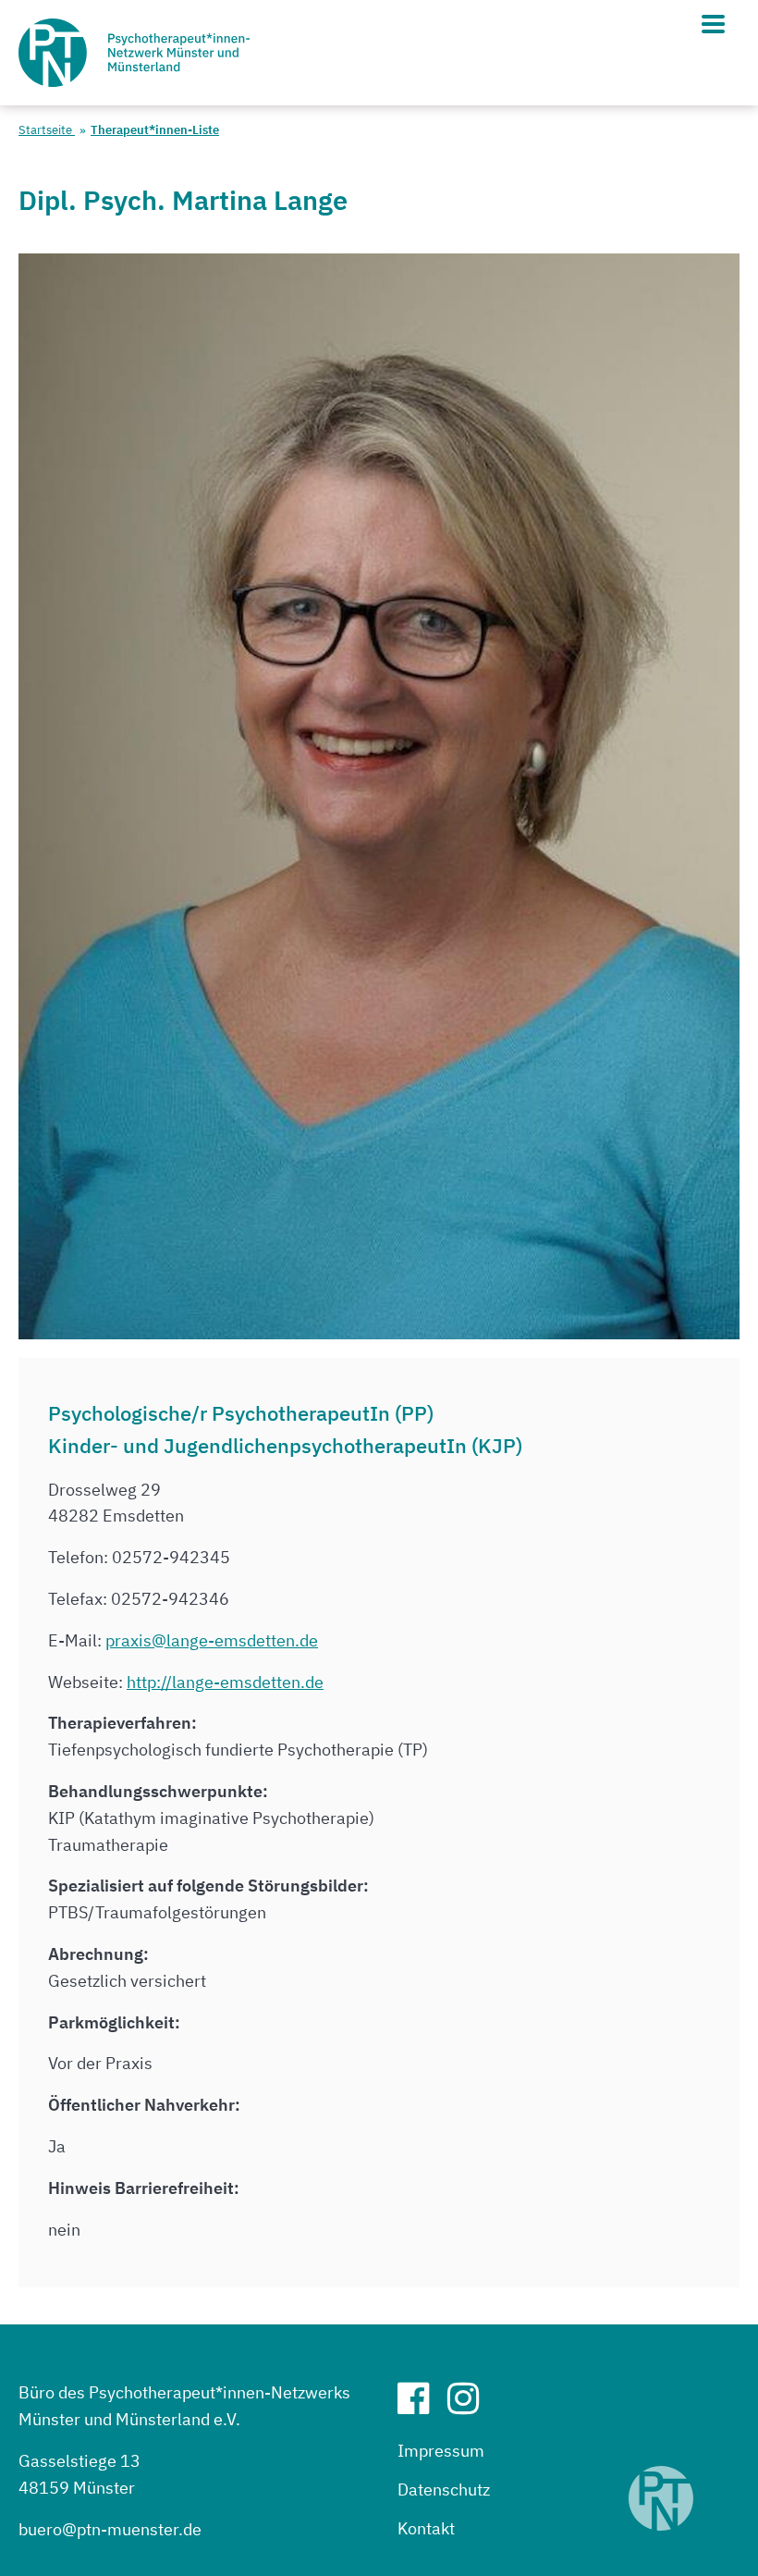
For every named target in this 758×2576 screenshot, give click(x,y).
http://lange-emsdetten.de (225, 1682)
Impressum (441, 2451)
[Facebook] (421, 2405)
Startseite (47, 130)
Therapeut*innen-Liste (155, 130)
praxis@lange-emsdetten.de (212, 1640)
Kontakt (426, 2528)
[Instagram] (471, 2405)
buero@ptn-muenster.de (110, 2529)
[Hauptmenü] (713, 24)
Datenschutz (444, 2490)
